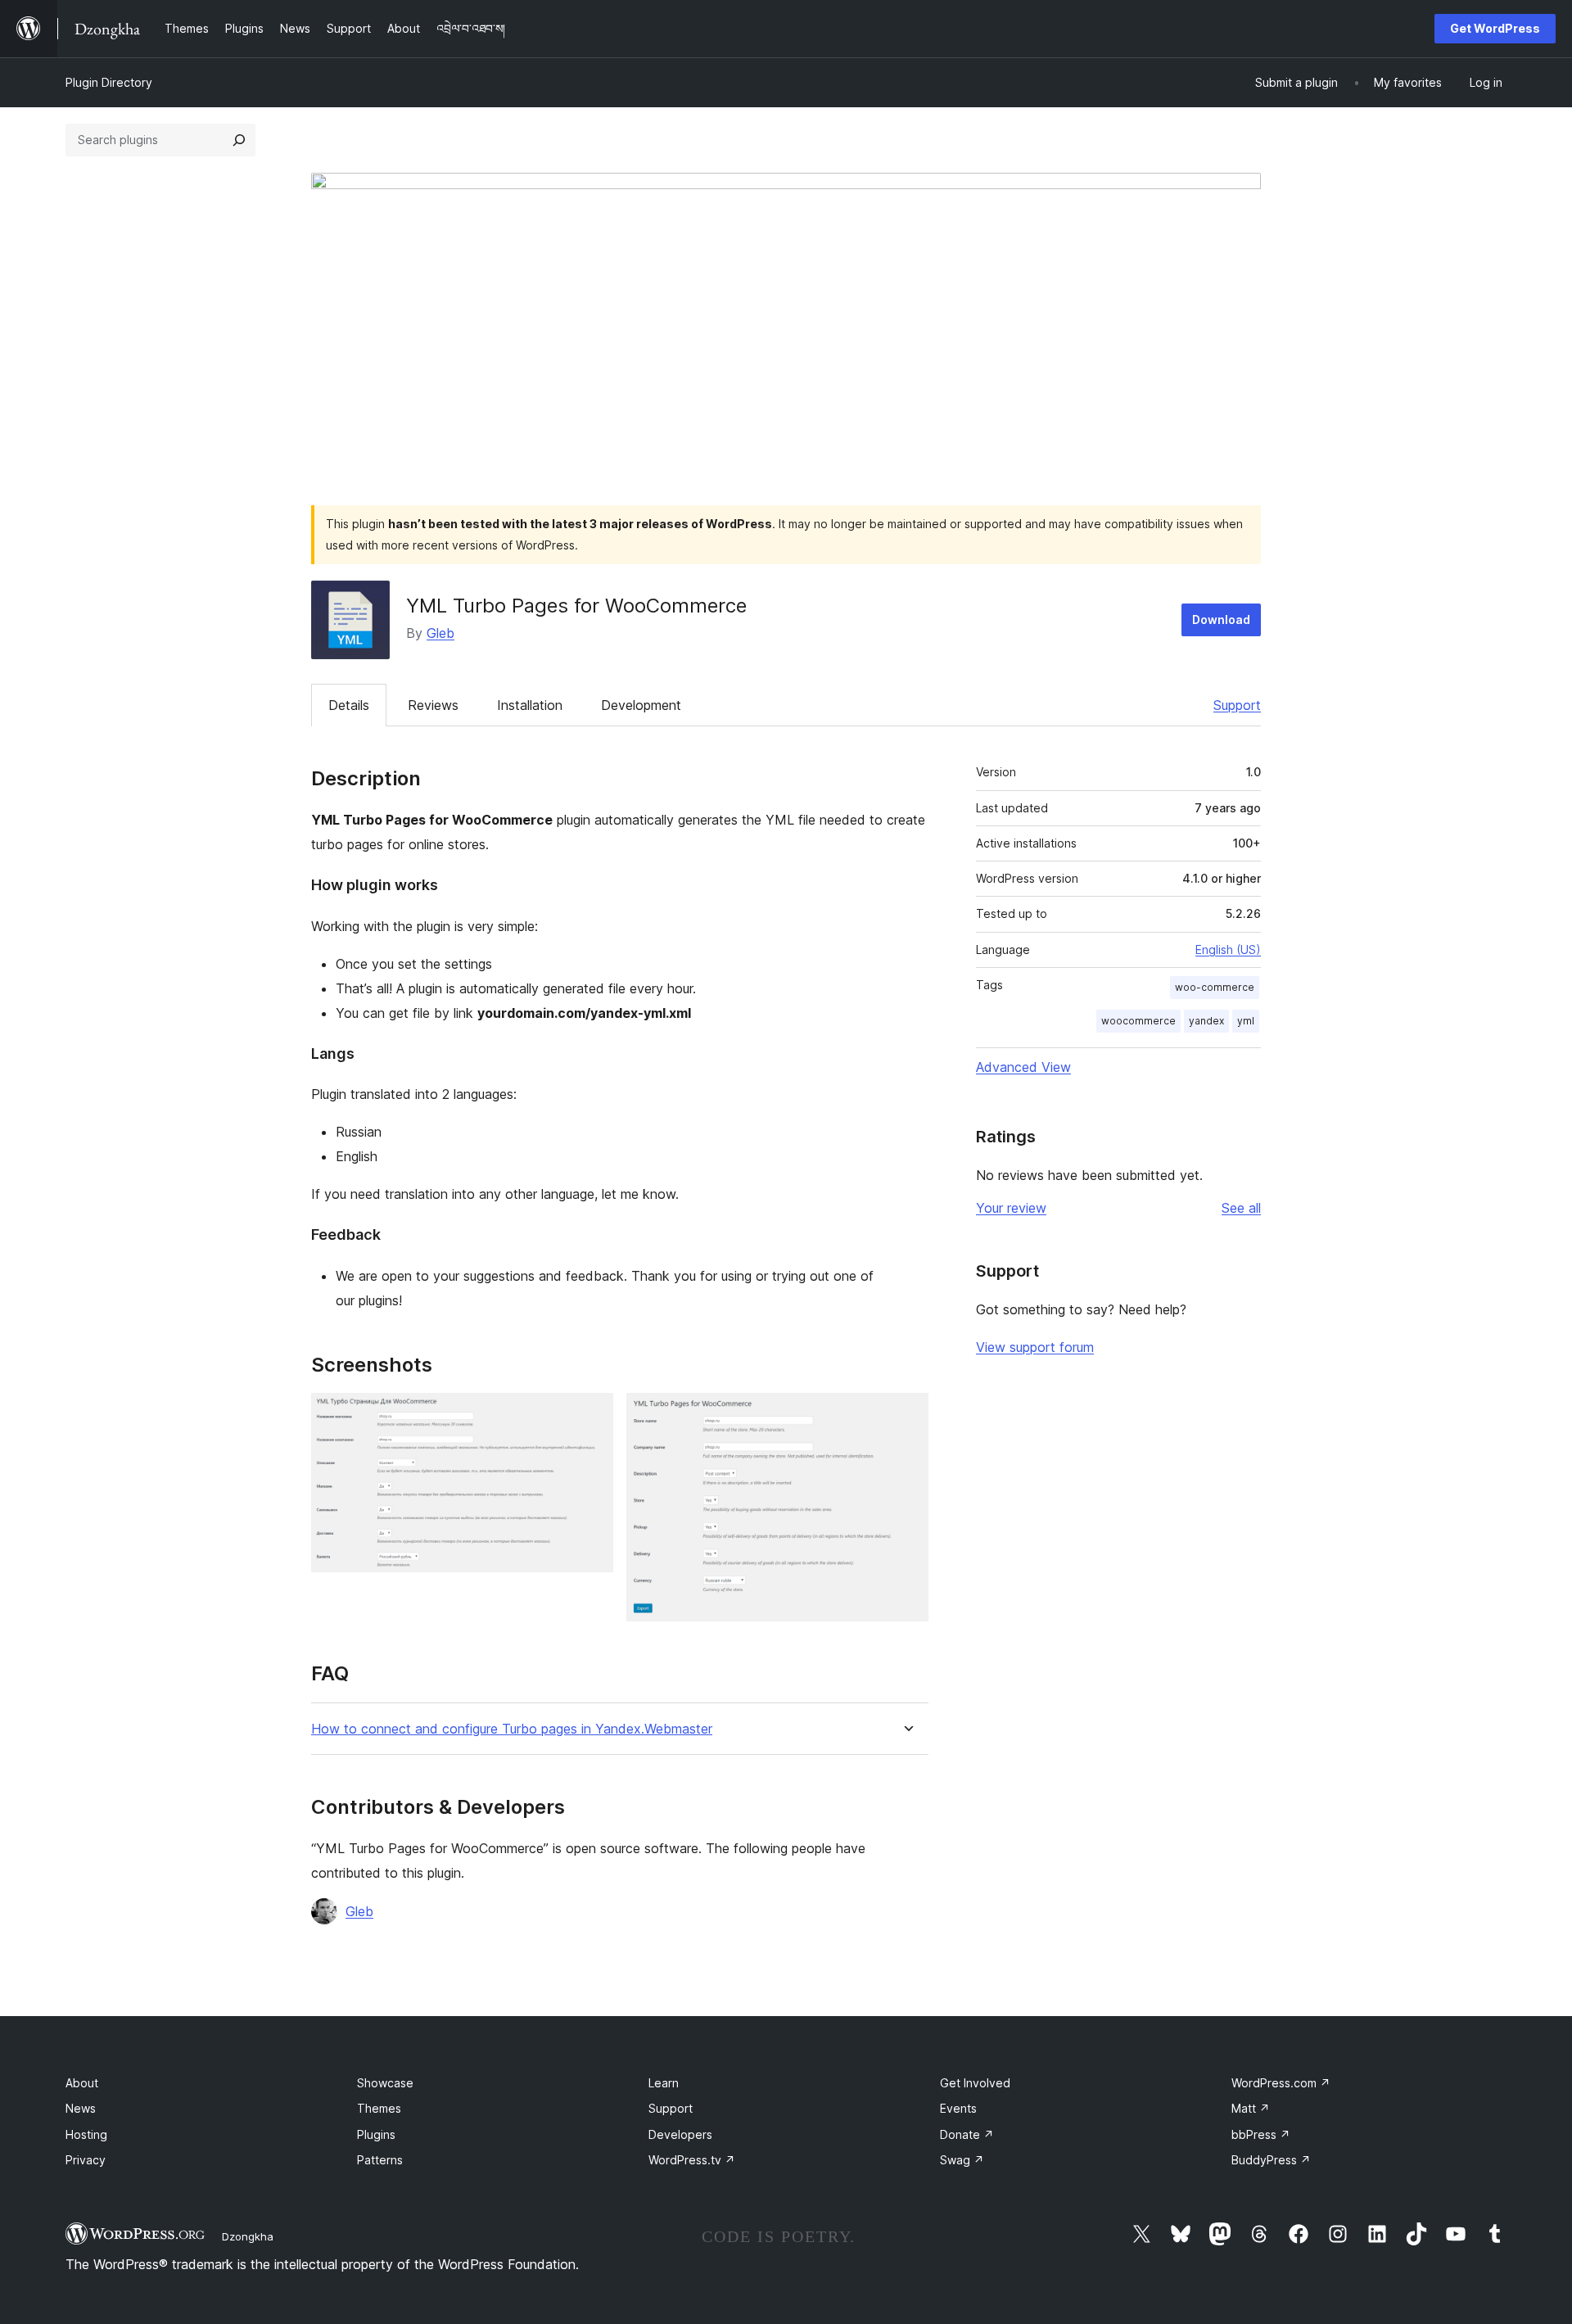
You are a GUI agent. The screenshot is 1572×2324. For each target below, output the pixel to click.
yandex (1206, 1021)
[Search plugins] (239, 140)
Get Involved (975, 2083)
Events (958, 2108)
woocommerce (1138, 1021)
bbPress (1261, 2134)
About (82, 2083)
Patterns (380, 2160)
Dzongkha (248, 2236)
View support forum (1035, 1347)
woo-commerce (1215, 987)
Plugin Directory (109, 82)
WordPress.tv (692, 2160)
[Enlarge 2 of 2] (906, 1415)
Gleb (440, 633)
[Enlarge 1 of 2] (591, 1415)
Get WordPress (1495, 28)
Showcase (385, 2083)
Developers (680, 2134)
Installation (530, 705)
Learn (664, 2083)
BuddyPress (1271, 2160)
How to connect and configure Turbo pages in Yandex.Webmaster (512, 1729)
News (81, 2108)
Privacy (86, 2160)
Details (349, 705)
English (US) (1228, 949)
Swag (962, 2160)
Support (1237, 705)
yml (1246, 1021)
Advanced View (1023, 1067)
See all (1241, 1208)
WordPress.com (1281, 2083)
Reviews (433, 705)
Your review (1011, 1208)
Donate (967, 2134)
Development (641, 705)
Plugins (376, 2134)
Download (1221, 619)
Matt (1251, 2108)
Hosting (86, 2134)
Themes (379, 2108)
